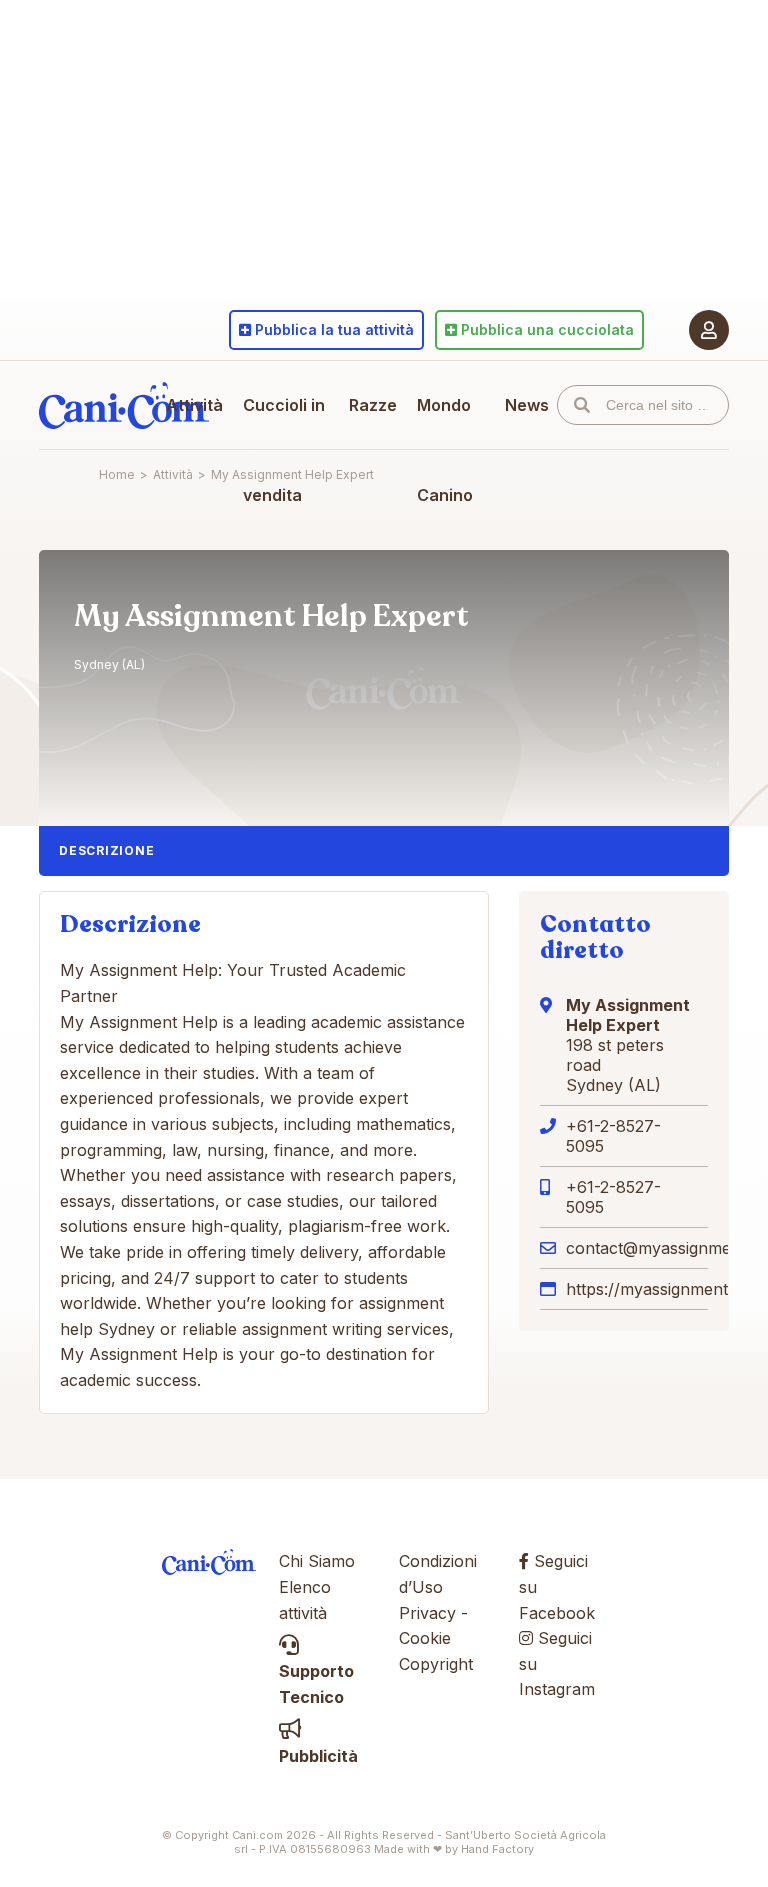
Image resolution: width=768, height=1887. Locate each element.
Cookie (425, 1638)
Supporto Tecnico (316, 1684)
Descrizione (106, 850)
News (527, 405)
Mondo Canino (445, 450)
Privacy (427, 1613)
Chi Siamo (317, 1561)
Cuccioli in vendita (284, 450)
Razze (373, 405)
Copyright (436, 1664)
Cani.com (124, 405)
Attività (194, 405)
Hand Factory (497, 1849)
